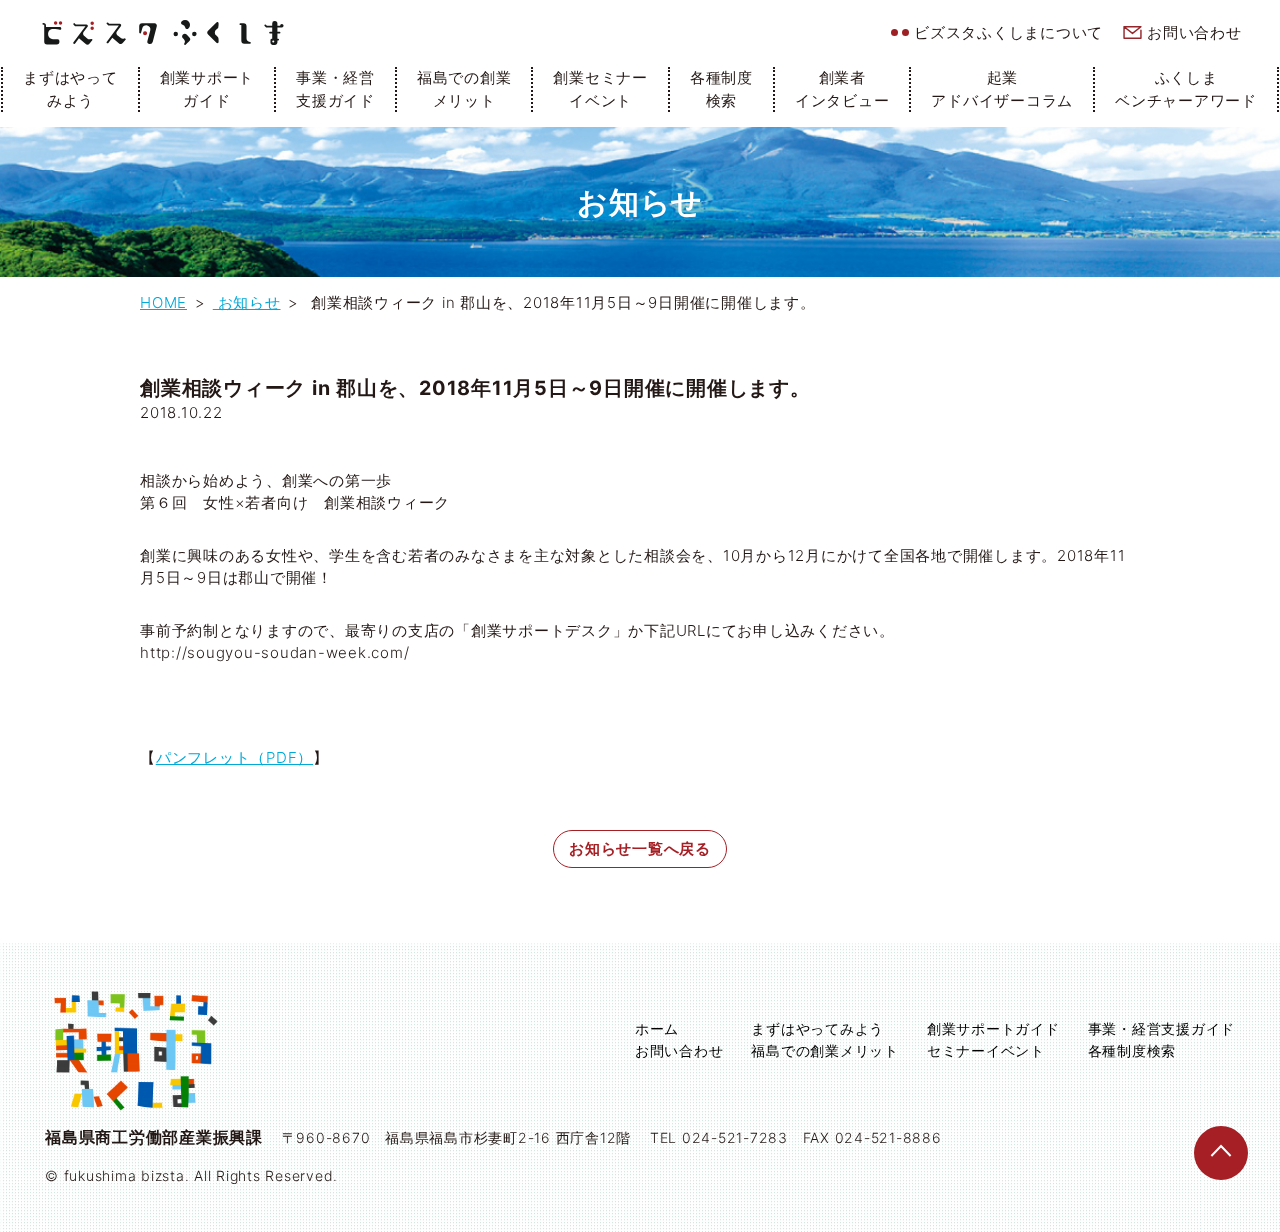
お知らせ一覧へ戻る (640, 848)
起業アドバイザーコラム (1002, 89)
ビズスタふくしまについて (1008, 32)
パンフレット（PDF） (234, 757)
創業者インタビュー (842, 89)
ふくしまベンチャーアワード (1186, 89)
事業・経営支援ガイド (335, 89)
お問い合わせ (1194, 32)
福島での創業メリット (464, 89)
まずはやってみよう (70, 89)
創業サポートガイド (207, 89)
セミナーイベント (986, 1050)
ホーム (657, 1028)
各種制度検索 (721, 89)
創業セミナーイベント (600, 89)
